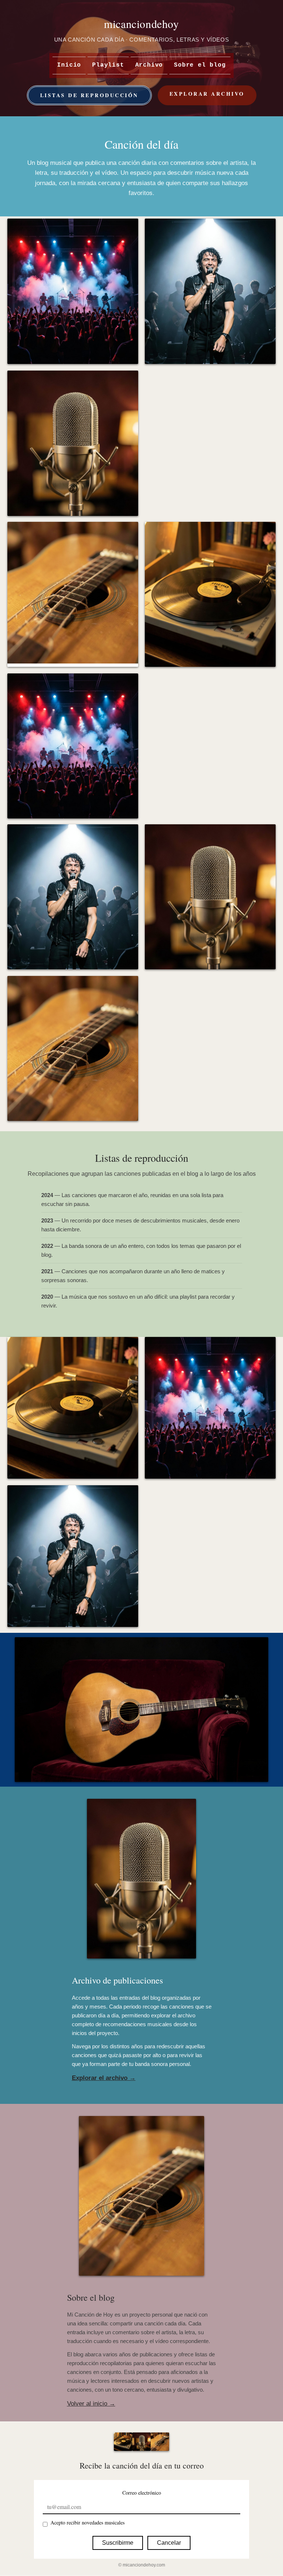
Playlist (108, 65)
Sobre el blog (200, 65)
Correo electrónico (142, 2493)
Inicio (69, 65)
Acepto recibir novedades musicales (88, 2522)
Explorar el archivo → (104, 2078)
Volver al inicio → (91, 2404)
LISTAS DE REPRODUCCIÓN (89, 95)
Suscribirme (118, 2543)
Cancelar (169, 2543)
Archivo (149, 65)
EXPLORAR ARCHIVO (207, 94)
